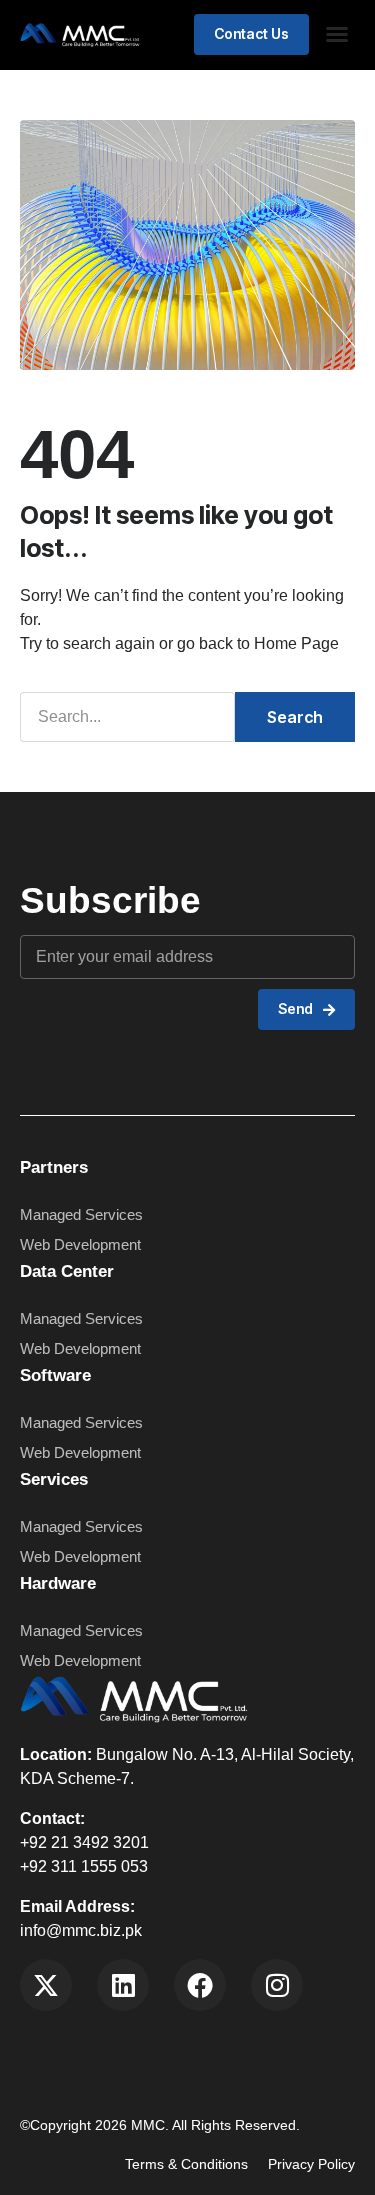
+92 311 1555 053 (84, 1866)
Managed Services (81, 1630)
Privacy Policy (311, 2164)
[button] (337, 34)
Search (295, 717)
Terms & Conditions (186, 2164)
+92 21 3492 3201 (84, 1842)
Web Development (80, 1660)
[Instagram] (277, 1985)
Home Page (296, 643)
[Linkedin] (123, 1985)
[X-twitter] (46, 1985)
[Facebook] (200, 1985)
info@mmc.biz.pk (81, 1930)
